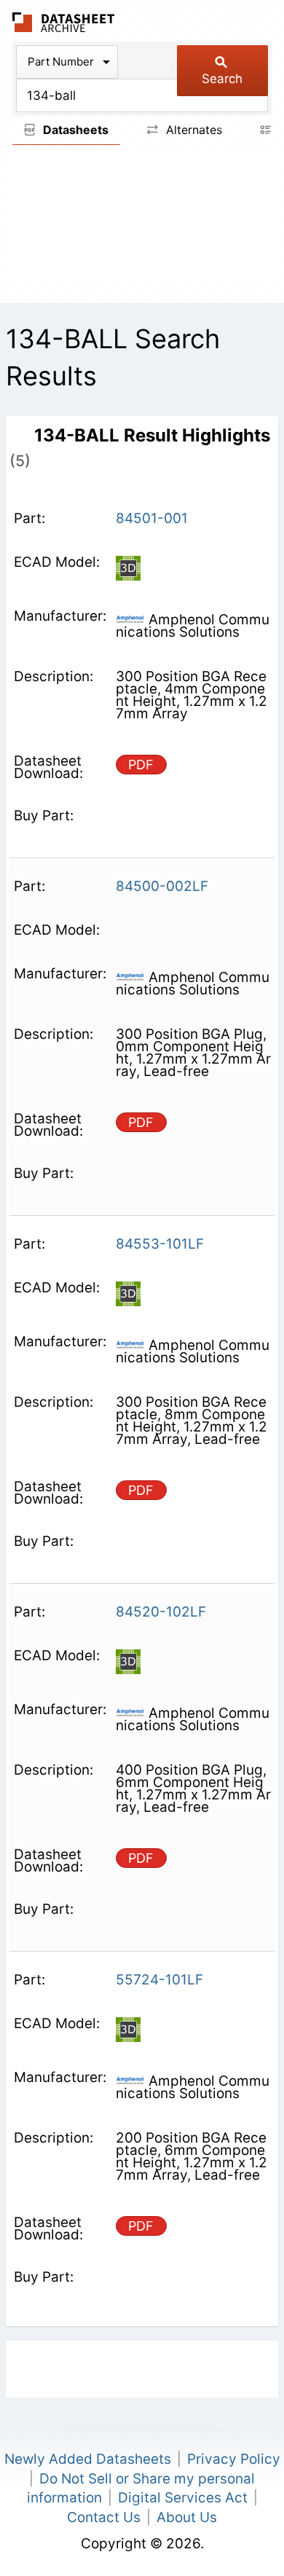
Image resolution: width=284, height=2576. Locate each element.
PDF (141, 765)
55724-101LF (159, 1980)
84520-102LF (161, 1612)
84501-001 (152, 518)
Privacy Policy (234, 2459)
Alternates (192, 130)
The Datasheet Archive (64, 22)
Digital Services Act (183, 2498)
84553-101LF (160, 1244)
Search (222, 79)
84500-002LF (162, 886)
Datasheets (74, 130)
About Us (187, 2517)
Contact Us (104, 2517)
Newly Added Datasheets (88, 2459)
